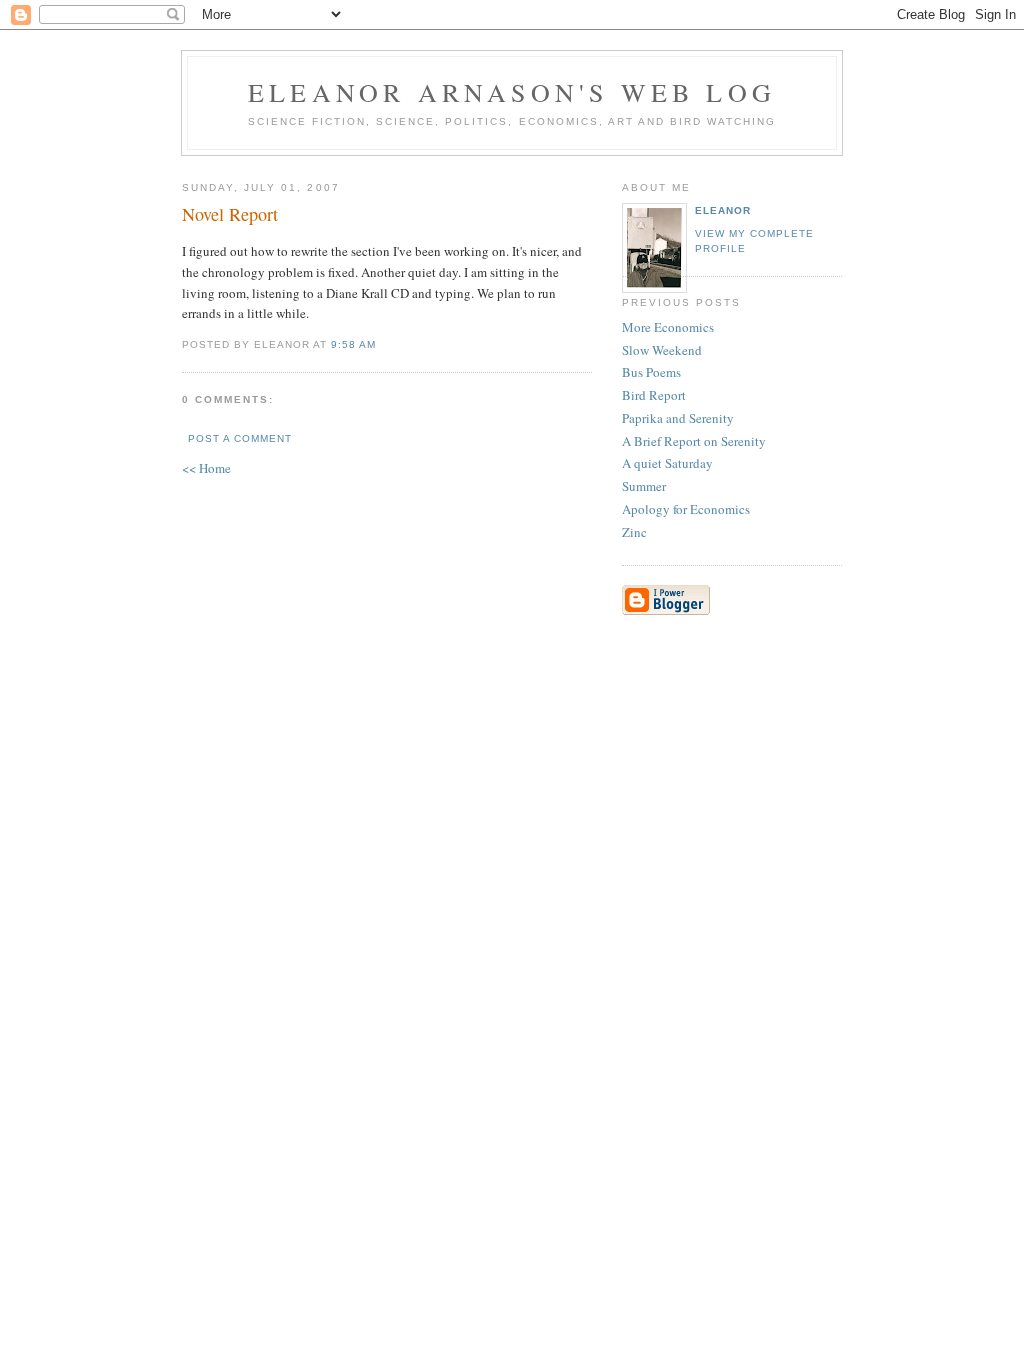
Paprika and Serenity (678, 418)
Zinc (634, 532)
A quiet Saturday (667, 463)
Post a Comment (240, 438)
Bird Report (654, 395)
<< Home (206, 468)
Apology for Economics (686, 509)
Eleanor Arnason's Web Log (512, 92)
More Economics (668, 327)
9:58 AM (353, 344)
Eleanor (723, 210)
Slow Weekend (662, 350)
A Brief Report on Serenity (694, 441)
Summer (644, 486)
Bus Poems (651, 372)
